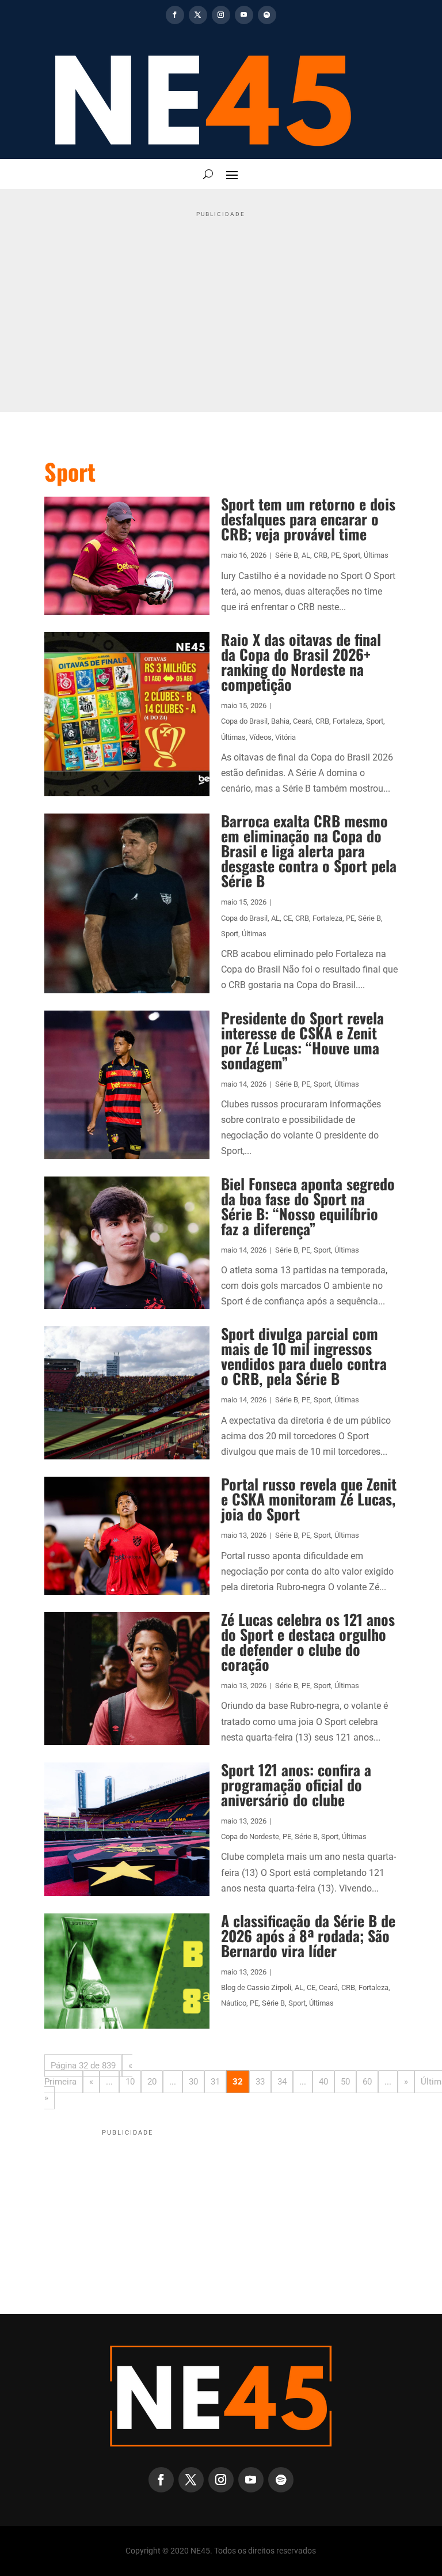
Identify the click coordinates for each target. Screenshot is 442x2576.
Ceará (302, 721)
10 (130, 2082)
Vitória (285, 737)
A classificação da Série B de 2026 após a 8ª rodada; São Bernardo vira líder (308, 1936)
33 (260, 2082)
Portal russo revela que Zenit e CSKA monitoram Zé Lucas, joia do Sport (309, 1499)
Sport (352, 555)
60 (367, 2082)
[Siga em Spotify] (267, 15)
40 (323, 2082)
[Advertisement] (221, 302)
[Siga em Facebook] (175, 15)
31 (215, 2082)
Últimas (376, 555)
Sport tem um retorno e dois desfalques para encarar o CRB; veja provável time (308, 519)
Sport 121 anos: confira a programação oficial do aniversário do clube (296, 1785)
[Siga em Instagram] (221, 15)
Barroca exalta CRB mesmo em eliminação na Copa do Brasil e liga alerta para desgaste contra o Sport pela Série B (309, 851)
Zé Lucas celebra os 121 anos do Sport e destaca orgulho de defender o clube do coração (308, 1642)
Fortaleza (348, 721)
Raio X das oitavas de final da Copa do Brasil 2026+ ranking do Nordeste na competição (301, 662)
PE (335, 555)
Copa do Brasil (244, 721)
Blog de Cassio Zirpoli (256, 1987)
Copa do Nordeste (250, 1837)
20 (152, 2082)
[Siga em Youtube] (244, 15)
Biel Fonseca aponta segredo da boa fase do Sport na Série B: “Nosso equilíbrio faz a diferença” (308, 1206)
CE (287, 918)
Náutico (234, 2003)
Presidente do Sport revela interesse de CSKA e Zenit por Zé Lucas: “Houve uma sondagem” (302, 1040)
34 (282, 2082)
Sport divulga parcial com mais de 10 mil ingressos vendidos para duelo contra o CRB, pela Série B (304, 1356)
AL (306, 555)
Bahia (280, 721)
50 (345, 2082)
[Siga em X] (198, 15)
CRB (321, 555)
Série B (287, 555)
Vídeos (260, 737)
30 (193, 2082)
